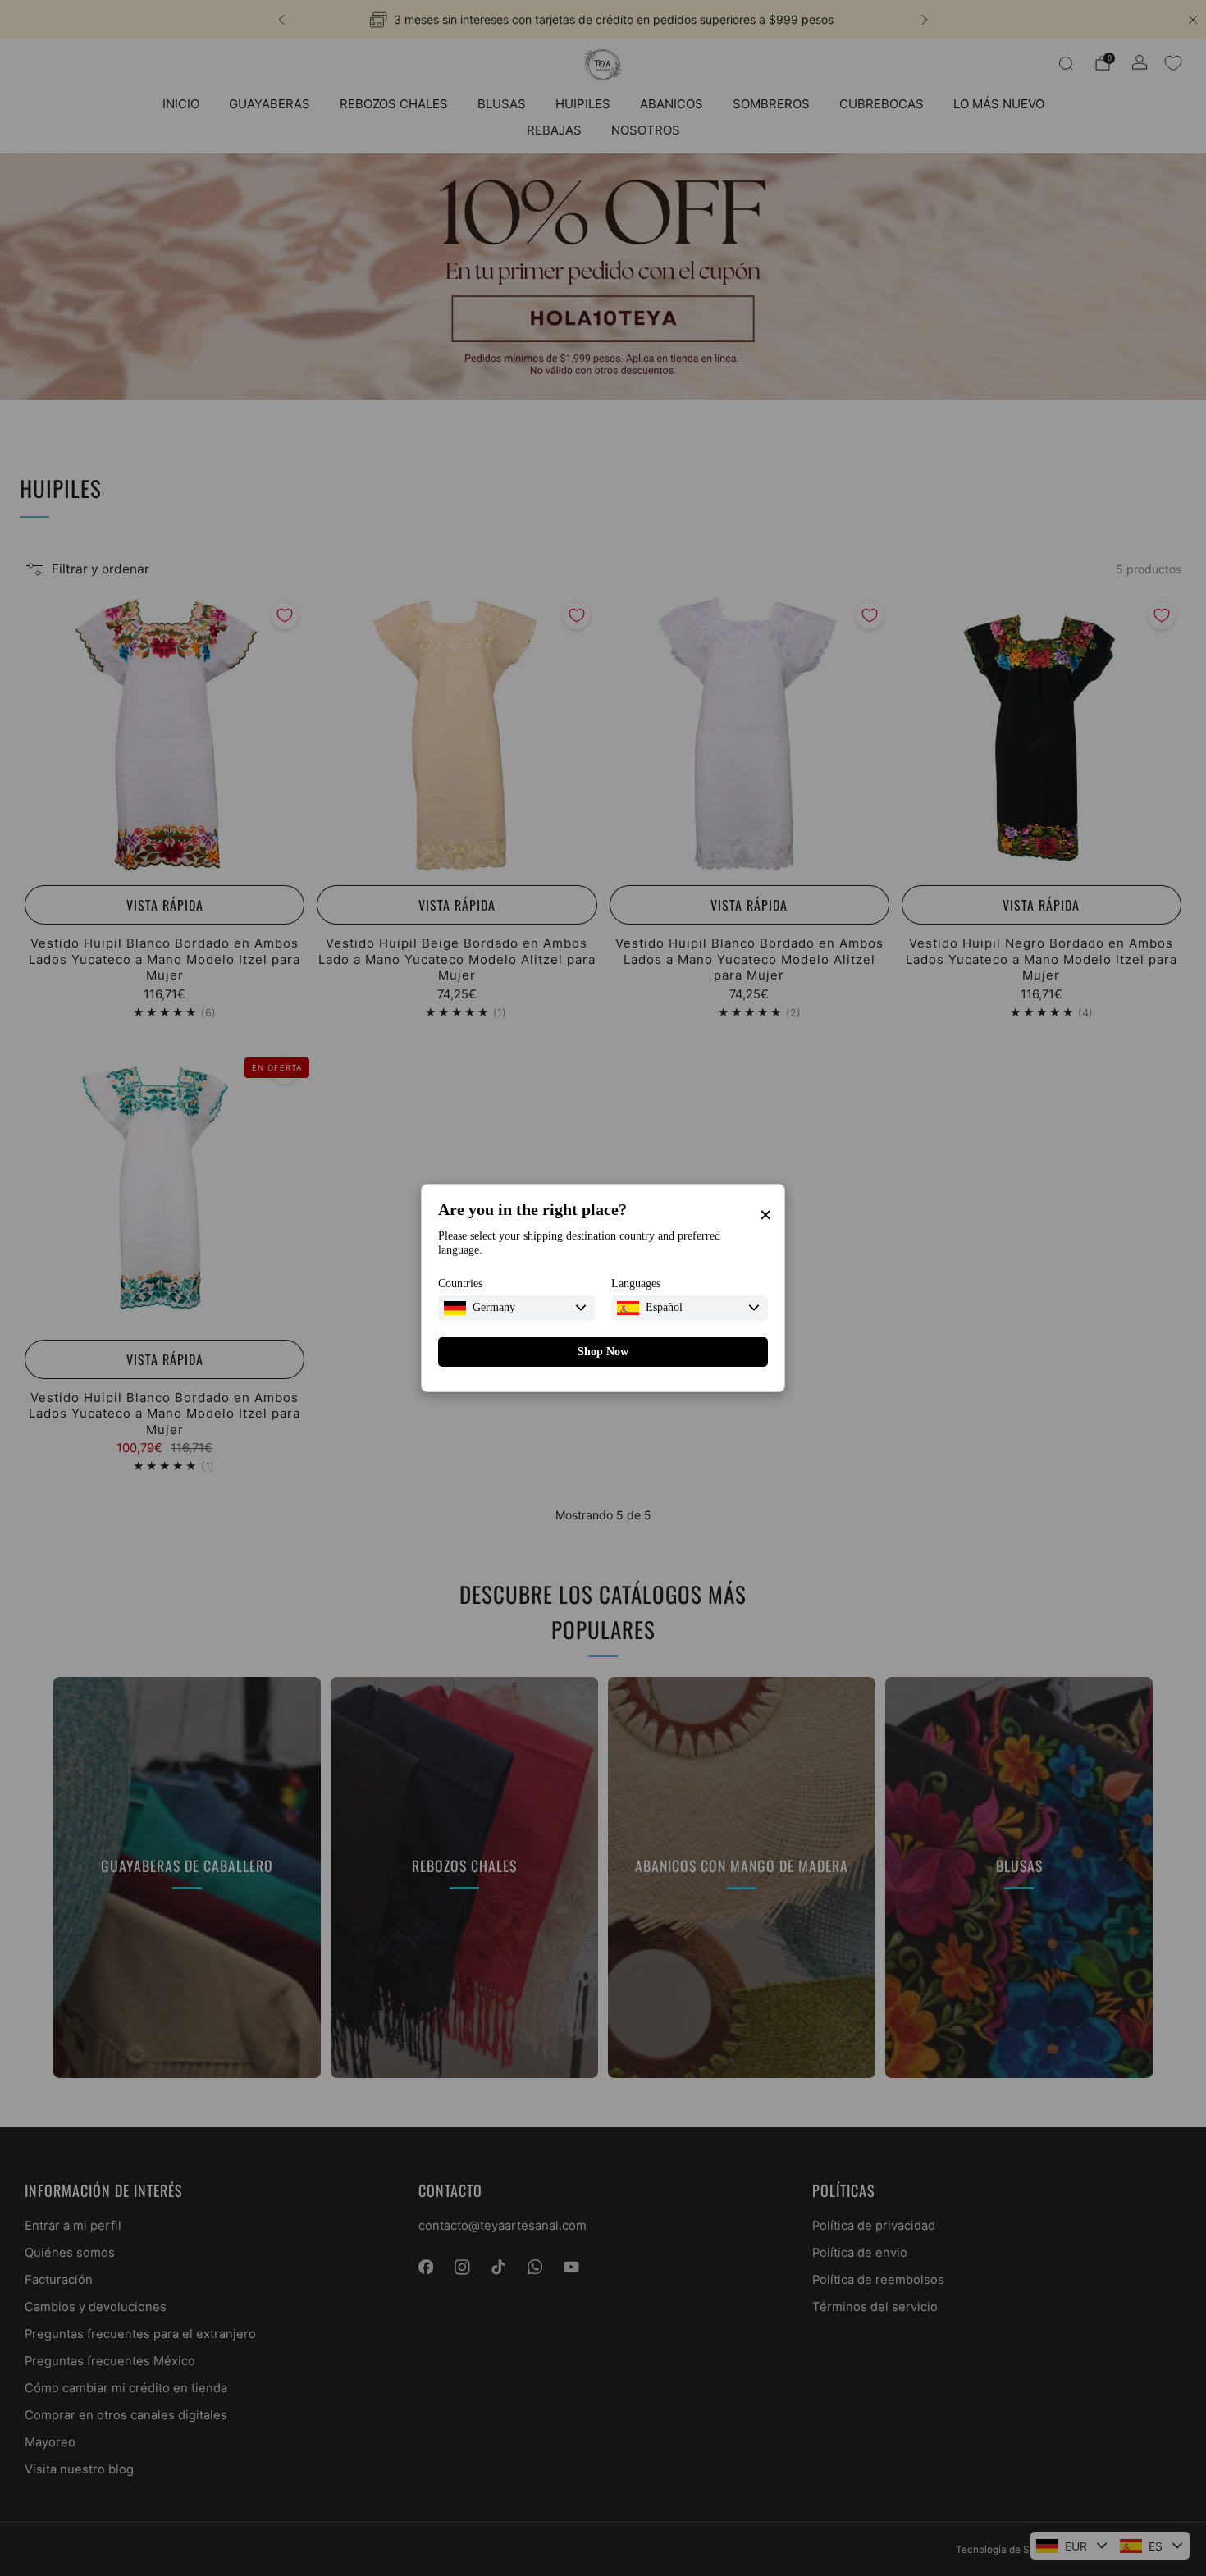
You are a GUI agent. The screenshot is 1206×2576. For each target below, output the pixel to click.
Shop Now (603, 1352)
